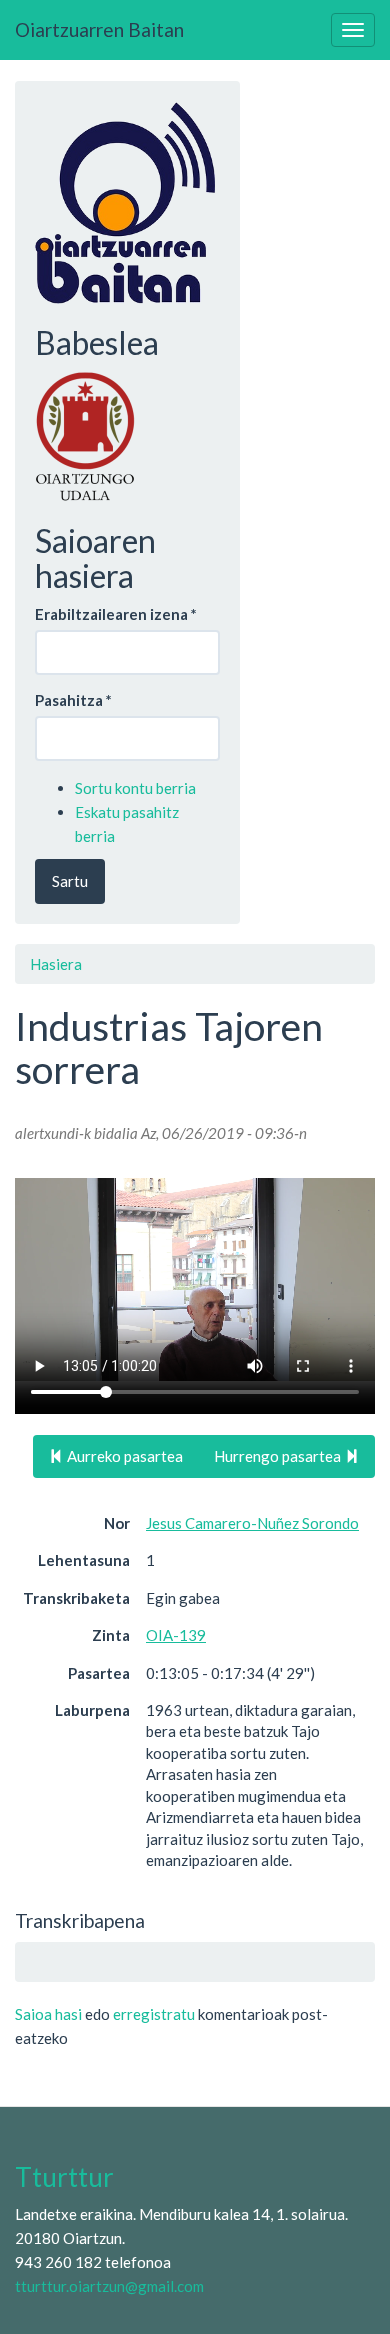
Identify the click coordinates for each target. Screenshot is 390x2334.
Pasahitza (73, 700)
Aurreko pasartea (123, 1456)
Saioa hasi (48, 2014)
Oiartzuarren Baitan (99, 29)
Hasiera (56, 964)
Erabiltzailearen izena (116, 614)
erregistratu (154, 2014)
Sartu (70, 881)
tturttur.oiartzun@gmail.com (109, 2286)
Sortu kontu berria (135, 788)
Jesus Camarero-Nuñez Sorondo (252, 1523)
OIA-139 (176, 1635)
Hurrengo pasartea (279, 1456)
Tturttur (64, 2177)
